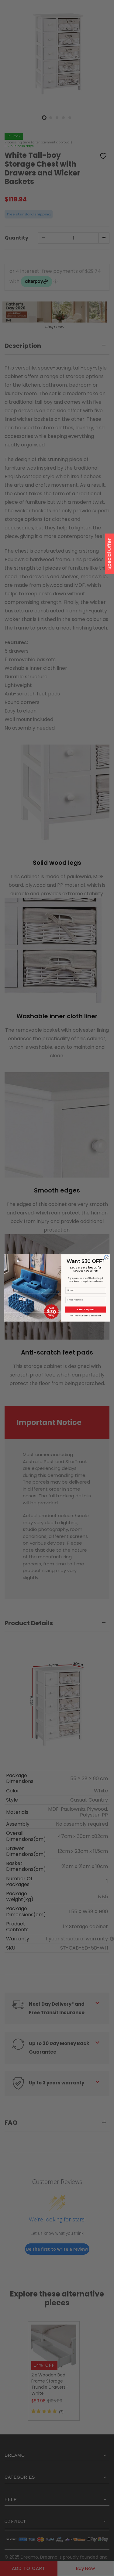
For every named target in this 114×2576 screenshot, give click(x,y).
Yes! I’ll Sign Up (86, 1309)
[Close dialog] (106, 1258)
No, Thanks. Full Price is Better (85, 1315)
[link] (33, 1269)
